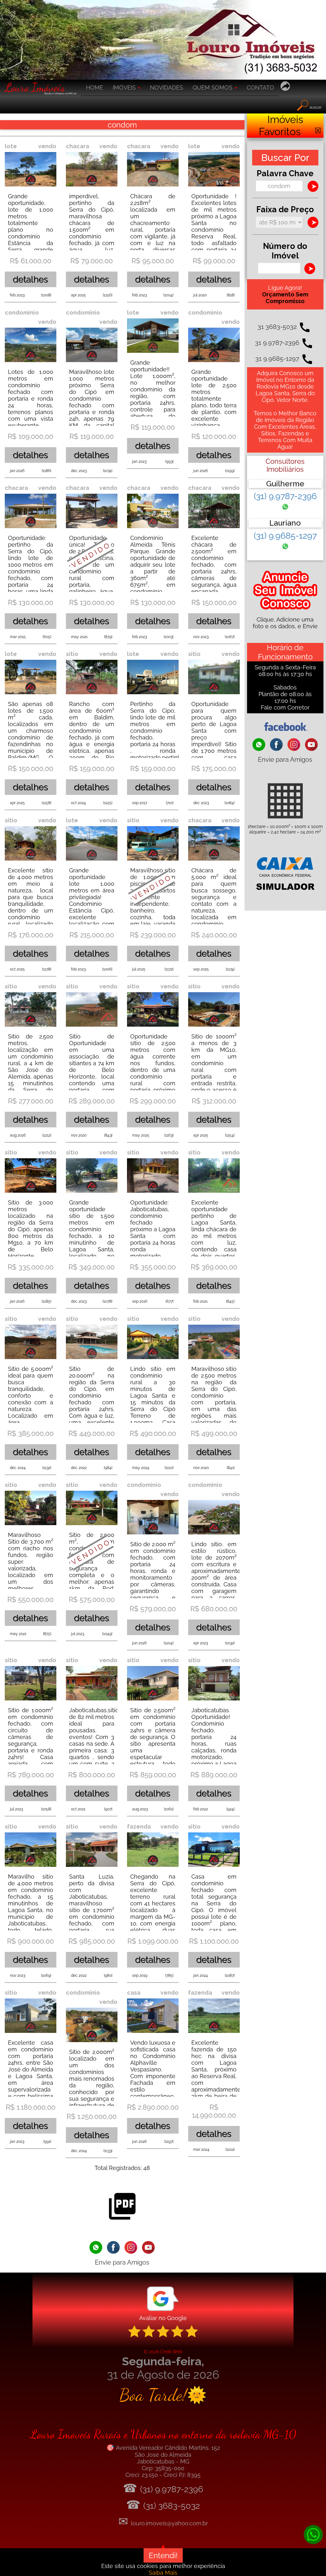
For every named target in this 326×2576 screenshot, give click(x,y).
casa (134, 1993)
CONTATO (260, 87)
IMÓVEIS (125, 87)
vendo (47, 146)
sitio (72, 654)
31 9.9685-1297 (277, 359)
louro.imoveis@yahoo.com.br (169, 2523)
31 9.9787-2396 (277, 343)
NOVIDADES (167, 87)
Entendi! (163, 2555)
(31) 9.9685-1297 (285, 536)
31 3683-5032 (277, 327)
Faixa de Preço (285, 209)
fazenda (139, 1826)
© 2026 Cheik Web (163, 2351)
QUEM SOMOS (213, 87)
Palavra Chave (285, 173)
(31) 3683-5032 (172, 2506)
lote (11, 146)
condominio (22, 313)
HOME (95, 87)
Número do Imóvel (285, 251)
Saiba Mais (163, 2573)
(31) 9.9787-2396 (285, 496)
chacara (78, 146)
